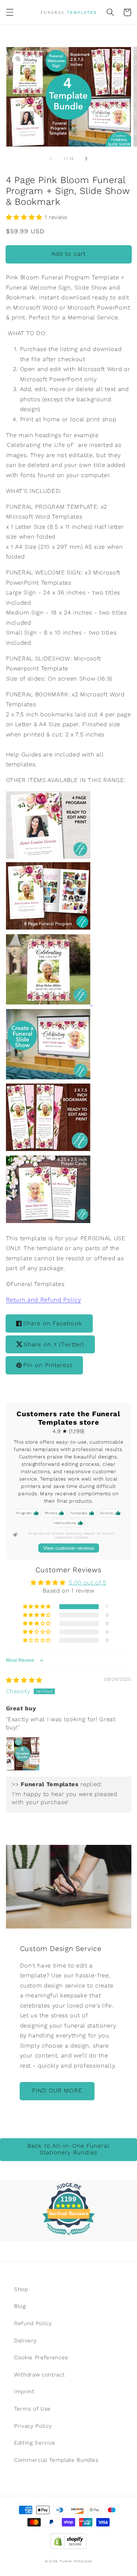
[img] (24, 1680)
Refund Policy (33, 2323)
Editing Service (35, 2443)
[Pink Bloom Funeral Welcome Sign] (50, 1002)
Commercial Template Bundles (56, 2460)
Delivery (25, 2341)
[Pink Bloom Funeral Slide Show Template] (48, 1076)
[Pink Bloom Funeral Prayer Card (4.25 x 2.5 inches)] (48, 1220)
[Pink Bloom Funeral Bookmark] (48, 1148)
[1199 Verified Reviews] (68, 2236)
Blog (20, 2306)
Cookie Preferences (41, 2357)
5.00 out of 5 (88, 1583)
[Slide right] (86, 159)
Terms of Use (32, 2409)
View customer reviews (69, 1548)
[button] (9, 12)
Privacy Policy (33, 2426)
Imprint (24, 2392)
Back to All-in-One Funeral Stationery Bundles (68, 2149)
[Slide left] (51, 159)
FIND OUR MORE (57, 2091)
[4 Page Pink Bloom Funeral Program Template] (48, 857)
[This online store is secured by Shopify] (68, 2539)
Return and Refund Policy (44, 1300)
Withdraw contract (39, 2375)
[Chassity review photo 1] (23, 1754)
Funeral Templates (76, 2561)
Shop (21, 2289)
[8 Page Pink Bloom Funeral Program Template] (48, 928)
